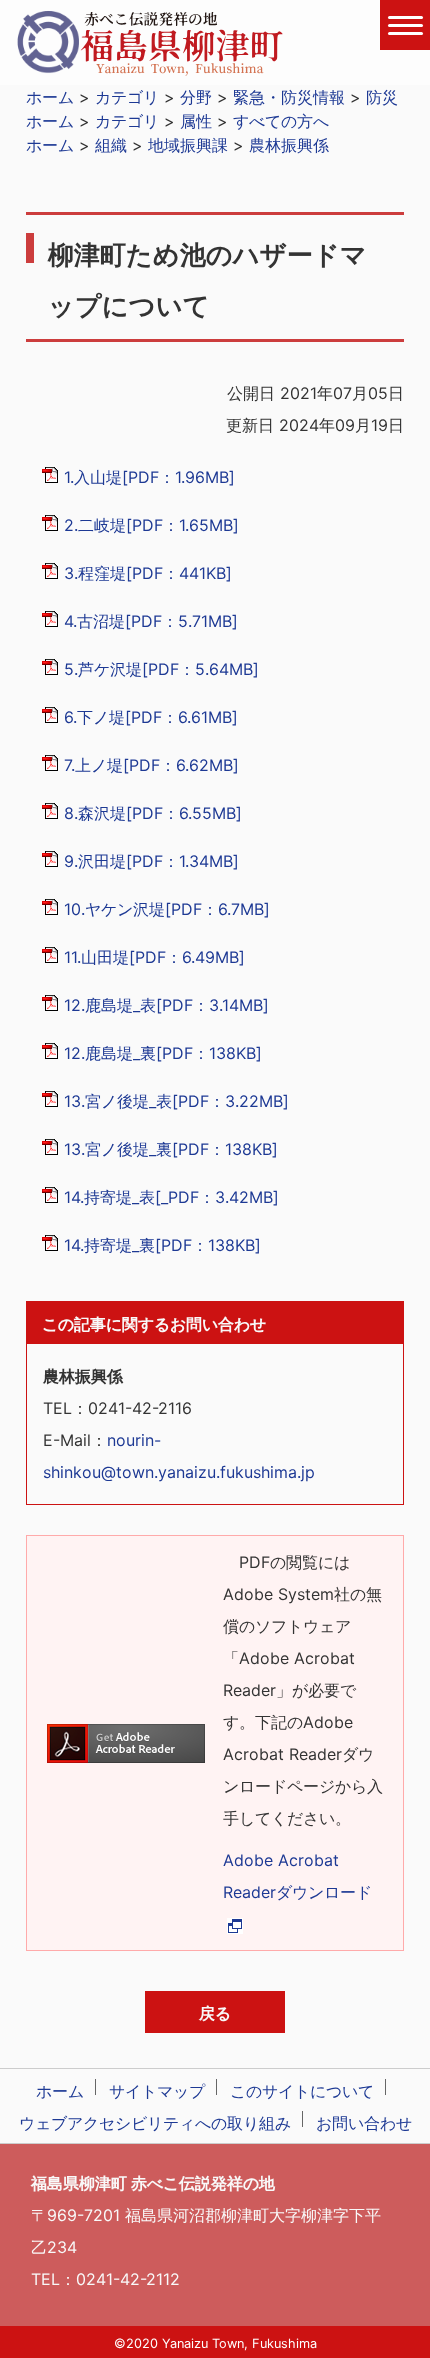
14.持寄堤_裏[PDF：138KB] (162, 1245)
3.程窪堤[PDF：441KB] (148, 573)
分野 (196, 97)
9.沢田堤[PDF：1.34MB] (151, 861)
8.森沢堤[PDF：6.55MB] (153, 813)
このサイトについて (302, 2091)
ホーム (50, 97)
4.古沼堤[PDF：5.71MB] (151, 621)
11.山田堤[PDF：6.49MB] (154, 957)
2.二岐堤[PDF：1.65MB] (151, 525)
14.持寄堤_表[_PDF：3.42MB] (171, 1197)
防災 (382, 97)
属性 (196, 121)
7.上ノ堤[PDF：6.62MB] (151, 765)
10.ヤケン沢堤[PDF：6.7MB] (167, 909)
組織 (111, 145)
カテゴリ (127, 97)
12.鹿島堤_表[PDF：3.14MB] (166, 1005)
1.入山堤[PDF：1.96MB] (149, 477)
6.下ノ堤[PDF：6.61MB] (151, 717)
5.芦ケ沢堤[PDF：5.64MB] (161, 669)
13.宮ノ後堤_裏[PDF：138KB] (171, 1149)
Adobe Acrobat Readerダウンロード (297, 1876)
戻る (215, 2013)
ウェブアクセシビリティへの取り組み (155, 2123)
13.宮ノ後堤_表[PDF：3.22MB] (176, 1101)
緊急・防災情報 (289, 97)
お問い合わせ (364, 2123)
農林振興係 (289, 145)
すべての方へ (281, 121)
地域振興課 (188, 145)
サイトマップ (157, 2091)
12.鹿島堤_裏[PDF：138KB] (163, 1053)
